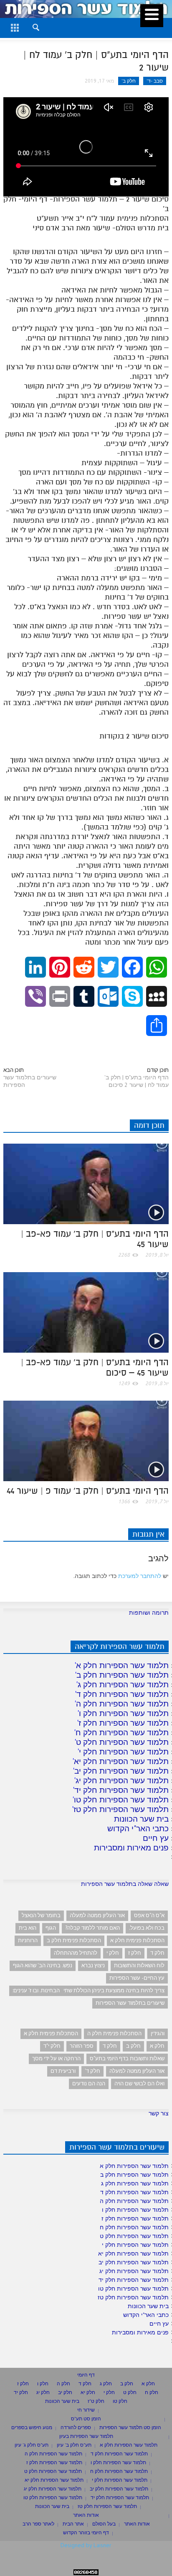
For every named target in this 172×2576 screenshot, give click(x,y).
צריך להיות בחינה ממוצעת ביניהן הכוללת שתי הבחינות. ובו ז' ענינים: (89, 1990)
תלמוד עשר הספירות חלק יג (122, 1780)
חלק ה (63, 2383)
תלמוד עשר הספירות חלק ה (122, 1704)
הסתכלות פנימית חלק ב (74, 1940)
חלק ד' (92, 2071)
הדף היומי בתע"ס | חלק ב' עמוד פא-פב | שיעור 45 (95, 1239)
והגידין (158, 2033)
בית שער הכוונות (141, 1819)
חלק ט (130, 2392)
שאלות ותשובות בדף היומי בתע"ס (127, 2058)
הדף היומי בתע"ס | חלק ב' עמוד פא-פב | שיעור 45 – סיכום (95, 1367)
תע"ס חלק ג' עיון (32, 2445)
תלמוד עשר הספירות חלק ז (124, 1723)
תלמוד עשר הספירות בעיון (86, 2436)
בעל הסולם (104, 2524)
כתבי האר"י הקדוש (138, 1828)
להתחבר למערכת (140, 1576)
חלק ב (133, 2046)
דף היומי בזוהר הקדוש (86, 2532)
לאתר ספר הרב (38, 2524)
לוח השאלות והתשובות (139, 1965)
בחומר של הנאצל (41, 1915)
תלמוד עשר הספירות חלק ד (123, 1694)
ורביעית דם (63, 2071)
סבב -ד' (155, 81)
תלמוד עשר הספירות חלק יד (121, 1790)
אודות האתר (86, 2515)
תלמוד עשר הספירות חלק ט (122, 1742)
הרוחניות (28, 1940)
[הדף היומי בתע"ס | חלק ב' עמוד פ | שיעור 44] (86, 1440)
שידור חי (86, 2410)
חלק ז (135, 1953)
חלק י (113, 1953)
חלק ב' (129, 81)
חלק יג (43, 2392)
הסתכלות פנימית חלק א (137, 1940)
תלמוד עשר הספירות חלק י (124, 1752)
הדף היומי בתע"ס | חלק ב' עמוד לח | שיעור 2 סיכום (137, 1081)
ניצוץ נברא (93, 1965)
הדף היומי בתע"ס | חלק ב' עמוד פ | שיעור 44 (88, 1491)
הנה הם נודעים (89, 2083)
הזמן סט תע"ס (86, 2418)
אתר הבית (73, 2524)
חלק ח (152, 2392)
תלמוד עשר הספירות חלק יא (121, 1761)
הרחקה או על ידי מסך (56, 2058)
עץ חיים (156, 1838)
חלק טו (120, 2401)
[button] (28, 26)
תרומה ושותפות (149, 1613)
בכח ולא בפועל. (147, 1928)
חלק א (157, 2046)
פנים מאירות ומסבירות (131, 1848)
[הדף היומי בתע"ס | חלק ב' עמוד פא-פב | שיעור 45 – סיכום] (86, 1312)
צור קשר (159, 2113)
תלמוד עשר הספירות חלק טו (121, 1800)
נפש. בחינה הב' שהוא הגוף (43, 1965)
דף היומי (86, 2375)
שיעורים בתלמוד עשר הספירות (30, 1081)
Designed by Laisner (86, 2545)
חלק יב (65, 2392)
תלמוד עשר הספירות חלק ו (124, 1713)
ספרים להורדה (76, 2427)
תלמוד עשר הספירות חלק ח (122, 1732)
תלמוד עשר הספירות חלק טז (121, 1809)
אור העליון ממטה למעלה (97, 1915)
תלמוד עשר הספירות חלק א (122, 1665)
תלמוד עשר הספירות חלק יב (121, 1771)
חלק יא (88, 2392)
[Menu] (152, 16)
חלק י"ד (52, 2046)
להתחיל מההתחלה (76, 1953)
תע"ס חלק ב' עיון (74, 2445)
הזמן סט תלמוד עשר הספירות (130, 2427)
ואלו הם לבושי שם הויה (139, 2083)
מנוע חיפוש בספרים (32, 2427)
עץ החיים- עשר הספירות (137, 1978)
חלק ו (43, 2383)
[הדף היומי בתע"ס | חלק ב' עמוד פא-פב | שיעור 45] (86, 1183)
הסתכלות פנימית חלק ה (114, 2033)
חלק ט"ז (96, 2401)
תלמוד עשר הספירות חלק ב (123, 1675)
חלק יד (21, 2392)
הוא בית (28, 1928)
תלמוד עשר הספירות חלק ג (123, 1684)
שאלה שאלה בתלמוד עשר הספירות (125, 1884)
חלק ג (106, 2383)
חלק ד (157, 1953)
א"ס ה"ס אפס (149, 1915)
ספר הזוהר (82, 2046)
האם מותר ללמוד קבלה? (92, 1928)
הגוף (51, 1928)
